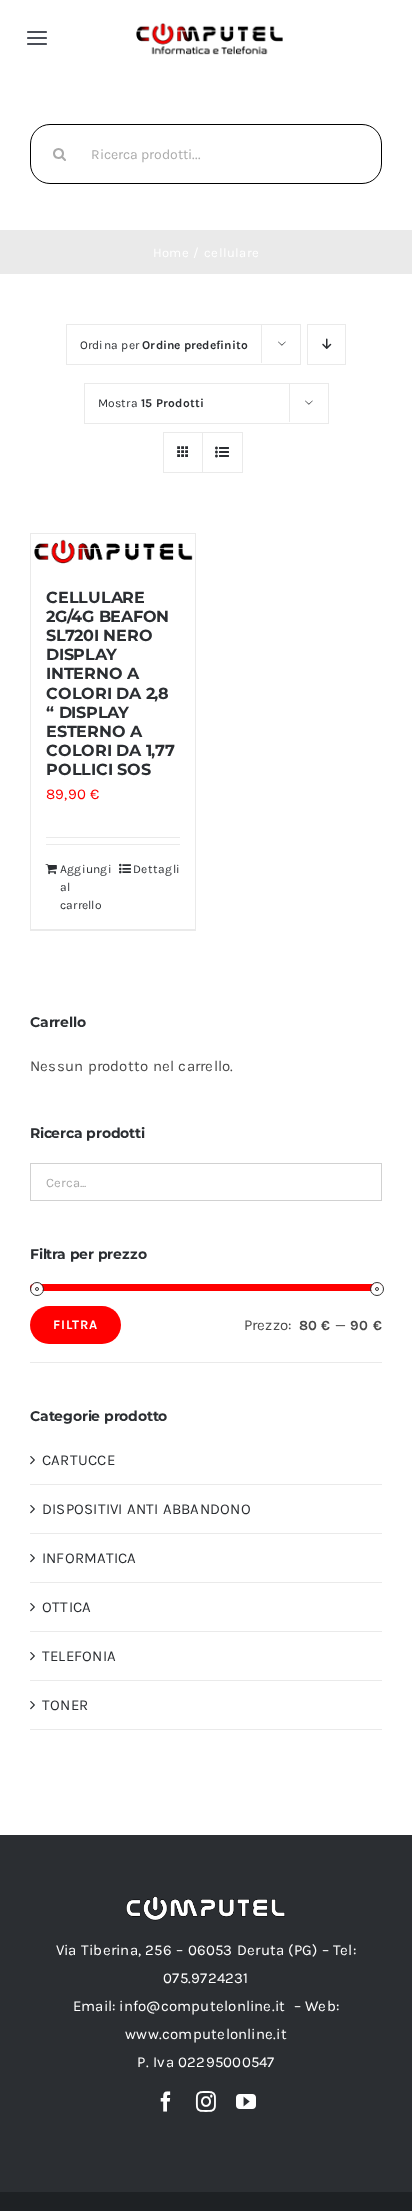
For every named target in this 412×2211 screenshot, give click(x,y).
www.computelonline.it (206, 2034)
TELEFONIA (79, 1656)
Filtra (75, 1324)
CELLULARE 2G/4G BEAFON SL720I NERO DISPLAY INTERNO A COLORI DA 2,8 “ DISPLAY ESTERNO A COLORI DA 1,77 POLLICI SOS (110, 684)
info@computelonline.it (202, 2006)
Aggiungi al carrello (86, 887)
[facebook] (166, 2102)
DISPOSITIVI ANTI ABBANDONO (146, 1509)
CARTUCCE (78, 1460)
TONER (65, 1705)
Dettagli (156, 869)
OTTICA (66, 1607)
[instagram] (206, 2102)
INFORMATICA (89, 1558)
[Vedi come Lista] (222, 452)
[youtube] (246, 2102)
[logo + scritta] (209, 29)
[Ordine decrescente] (326, 344)
